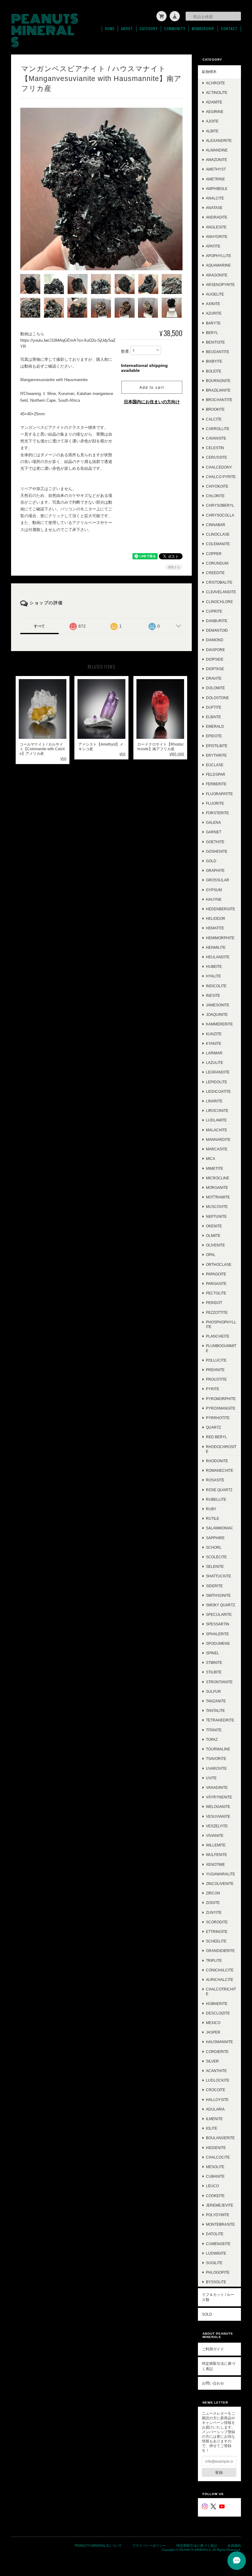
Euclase (215, 765)
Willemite (216, 1845)
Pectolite (216, 1293)
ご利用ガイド (213, 2349)
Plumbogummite (221, 1348)
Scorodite (217, 1922)
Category (149, 29)
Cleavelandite (221, 592)
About (127, 29)
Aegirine (215, 112)
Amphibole (217, 189)
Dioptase (215, 669)
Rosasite (215, 1480)
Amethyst (216, 169)
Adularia (215, 2109)
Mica (211, 1159)
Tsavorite (216, 1759)
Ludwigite (216, 2253)
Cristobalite (219, 582)
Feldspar (216, 774)
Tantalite (215, 1711)
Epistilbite (217, 746)
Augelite (215, 294)
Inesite (213, 995)
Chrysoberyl (220, 505)
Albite (212, 131)
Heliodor (216, 918)
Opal (211, 1255)
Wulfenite (217, 1855)
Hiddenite (216, 2148)
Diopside (215, 659)
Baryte (213, 323)
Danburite (217, 621)
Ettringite (217, 1932)
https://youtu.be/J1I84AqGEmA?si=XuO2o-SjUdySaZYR (68, 343)
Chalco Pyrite (221, 477)
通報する (174, 567)
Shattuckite (219, 1576)
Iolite (212, 2128)
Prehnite (215, 1370)
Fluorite (215, 803)
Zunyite (214, 1912)
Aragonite (217, 275)
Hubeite (214, 966)
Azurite (214, 313)
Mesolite (215, 2167)
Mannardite (218, 1139)
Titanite (214, 1730)
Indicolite (216, 986)
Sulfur (213, 1691)
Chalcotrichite (221, 1991)
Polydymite (218, 2215)
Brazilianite (218, 390)
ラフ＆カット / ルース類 (218, 2297)
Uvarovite (216, 1768)
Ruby (211, 1509)
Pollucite (216, 1360)
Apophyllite (219, 256)
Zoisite (213, 1903)
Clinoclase (218, 534)
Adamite (214, 102)
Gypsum (214, 890)
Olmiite (213, 1236)
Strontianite (219, 1682)
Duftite (214, 707)
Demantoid (217, 630)
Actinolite (217, 93)
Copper (214, 554)
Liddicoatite (218, 1091)
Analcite (215, 198)
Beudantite (218, 352)
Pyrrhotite (218, 1418)
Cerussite (217, 457)
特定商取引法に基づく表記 (219, 2366)
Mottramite (218, 1197)
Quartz (213, 1427)
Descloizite (218, 2013)
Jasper (213, 2032)
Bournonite (218, 381)
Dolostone (217, 698)
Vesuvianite (218, 1816)
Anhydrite (217, 237)
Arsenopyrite (220, 285)
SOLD (207, 2314)
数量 (125, 351)
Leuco (212, 2186)
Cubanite (215, 2176)
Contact (229, 29)
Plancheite (218, 1336)
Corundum (217, 563)
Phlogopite (218, 2272)
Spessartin (218, 1624)
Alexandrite (219, 141)
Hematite (215, 928)
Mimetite (215, 1168)
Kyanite (214, 1043)
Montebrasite (220, 2224)
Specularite (219, 1614)
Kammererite (219, 1024)
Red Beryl (217, 1437)
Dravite (214, 678)
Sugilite (214, 2263)
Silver (212, 2061)
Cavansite (216, 438)
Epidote (214, 736)
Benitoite (215, 342)
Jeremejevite (220, 2205)
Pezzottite (217, 1312)
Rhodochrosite (221, 1449)
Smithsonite (218, 1595)
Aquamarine (218, 265)
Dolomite (215, 688)
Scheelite (216, 1941)
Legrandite (218, 1072)
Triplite (214, 1960)
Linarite (214, 1101)
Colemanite (218, 544)
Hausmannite (219, 2042)
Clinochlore (219, 602)
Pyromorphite (221, 1399)
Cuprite (214, 611)
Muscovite (217, 1207)
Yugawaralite (220, 1874)
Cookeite (215, 2196)
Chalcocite (218, 2157)
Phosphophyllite (221, 1324)
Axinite (213, 304)
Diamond (215, 640)
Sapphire (215, 1538)
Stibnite (214, 1662)
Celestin (215, 448)
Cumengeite (218, 2244)
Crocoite (216, 2090)
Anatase (214, 208)
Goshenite (217, 851)
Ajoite (212, 121)
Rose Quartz (219, 1490)
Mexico (213, 2023)
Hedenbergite (220, 909)
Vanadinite (217, 1787)
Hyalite (213, 976)
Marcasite (217, 1149)
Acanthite (216, 2071)
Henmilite (216, 947)
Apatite (213, 246)
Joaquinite (217, 1014)
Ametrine (215, 179)
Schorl (214, 1547)
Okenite (214, 1226)
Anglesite (216, 227)
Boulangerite (220, 2138)
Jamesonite (218, 1005)
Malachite (217, 1130)
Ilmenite (214, 2119)
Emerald (215, 726)
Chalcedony (219, 467)
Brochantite (219, 400)
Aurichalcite (220, 1980)
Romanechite (220, 1470)
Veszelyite (217, 1826)
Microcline (218, 1178)
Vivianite (215, 1835)
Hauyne (214, 899)
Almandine (217, 150)
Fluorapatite (219, 794)
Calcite (214, 419)
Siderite (214, 1586)
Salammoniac (220, 1528)
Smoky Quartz (220, 1605)
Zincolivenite (220, 1884)
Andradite (217, 217)
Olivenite (215, 1245)
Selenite (215, 1566)
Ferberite (216, 784)
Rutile (213, 1518)
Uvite (211, 1778)
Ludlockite (218, 2080)
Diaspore (215, 650)
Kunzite (214, 1034)
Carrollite (218, 429)
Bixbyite (214, 361)
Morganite (217, 1187)
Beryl (212, 333)
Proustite (216, 1379)
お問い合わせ (213, 2383)
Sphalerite (217, 1634)
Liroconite (217, 1111)
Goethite (215, 842)
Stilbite (214, 1672)
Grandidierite (220, 1951)
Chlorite (215, 496)
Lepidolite (217, 1082)
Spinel (213, 1653)
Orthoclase (219, 1264)
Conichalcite (220, 1970)
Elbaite (213, 717)
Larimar (214, 1053)
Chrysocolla (220, 515)
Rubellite (216, 1499)
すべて (39, 626)
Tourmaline (218, 1749)
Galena (213, 822)
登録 (219, 2472)
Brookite (215, 409)
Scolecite (216, 1557)
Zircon (213, 1893)
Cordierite (217, 2052)
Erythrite (216, 755)
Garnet (214, 832)
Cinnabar (216, 525)
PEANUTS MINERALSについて (98, 2546)
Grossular (218, 880)
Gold (211, 861)
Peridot (214, 1303)
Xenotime (215, 1864)
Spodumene (218, 1643)
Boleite (214, 371)
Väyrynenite (219, 1797)
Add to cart (152, 387)
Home (110, 29)
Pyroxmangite (221, 1408)
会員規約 (234, 2546)
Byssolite (216, 2282)
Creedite (215, 573)
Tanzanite (216, 1701)
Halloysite (217, 2100)
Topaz (212, 1739)
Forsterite (217, 813)
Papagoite (216, 1274)
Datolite (215, 2234)
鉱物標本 (209, 72)
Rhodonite (217, 1461)
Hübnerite (217, 2004)
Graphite (215, 870)
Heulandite (218, 957)
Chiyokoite (217, 486)
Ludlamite (216, 1120)
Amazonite (217, 160)
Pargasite (216, 1284)
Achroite (215, 83)
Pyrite (213, 1389)
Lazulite (215, 1063)
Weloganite (218, 1807)
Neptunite (216, 1216)
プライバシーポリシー (149, 2546)
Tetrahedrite (220, 1720)
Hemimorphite (220, 938)
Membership (203, 29)
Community (175, 29)
